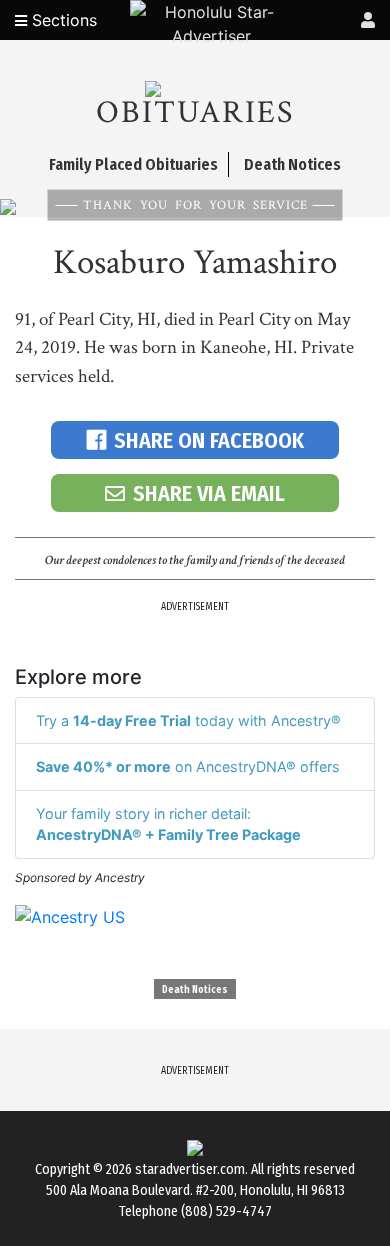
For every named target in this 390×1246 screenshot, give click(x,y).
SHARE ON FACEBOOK (209, 440)
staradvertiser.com (190, 1169)
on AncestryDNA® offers (188, 766)
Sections (62, 20)
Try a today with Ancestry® (188, 720)
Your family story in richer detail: (168, 824)
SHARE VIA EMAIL (209, 493)
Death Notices (195, 990)
